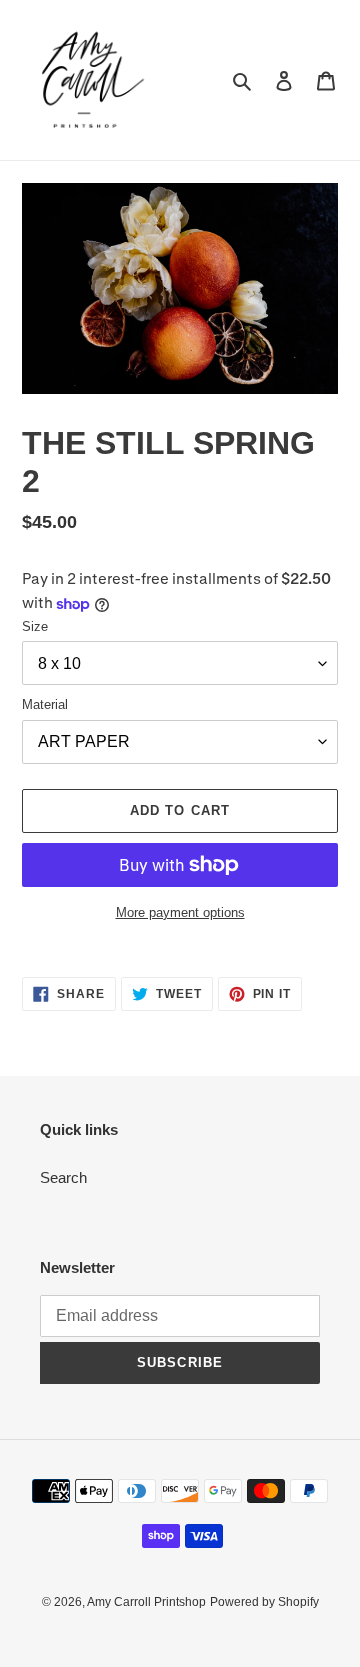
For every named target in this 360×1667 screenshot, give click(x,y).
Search (63, 1177)
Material (45, 704)
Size (35, 626)
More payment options (180, 912)
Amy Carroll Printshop (146, 1602)
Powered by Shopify (264, 1602)
